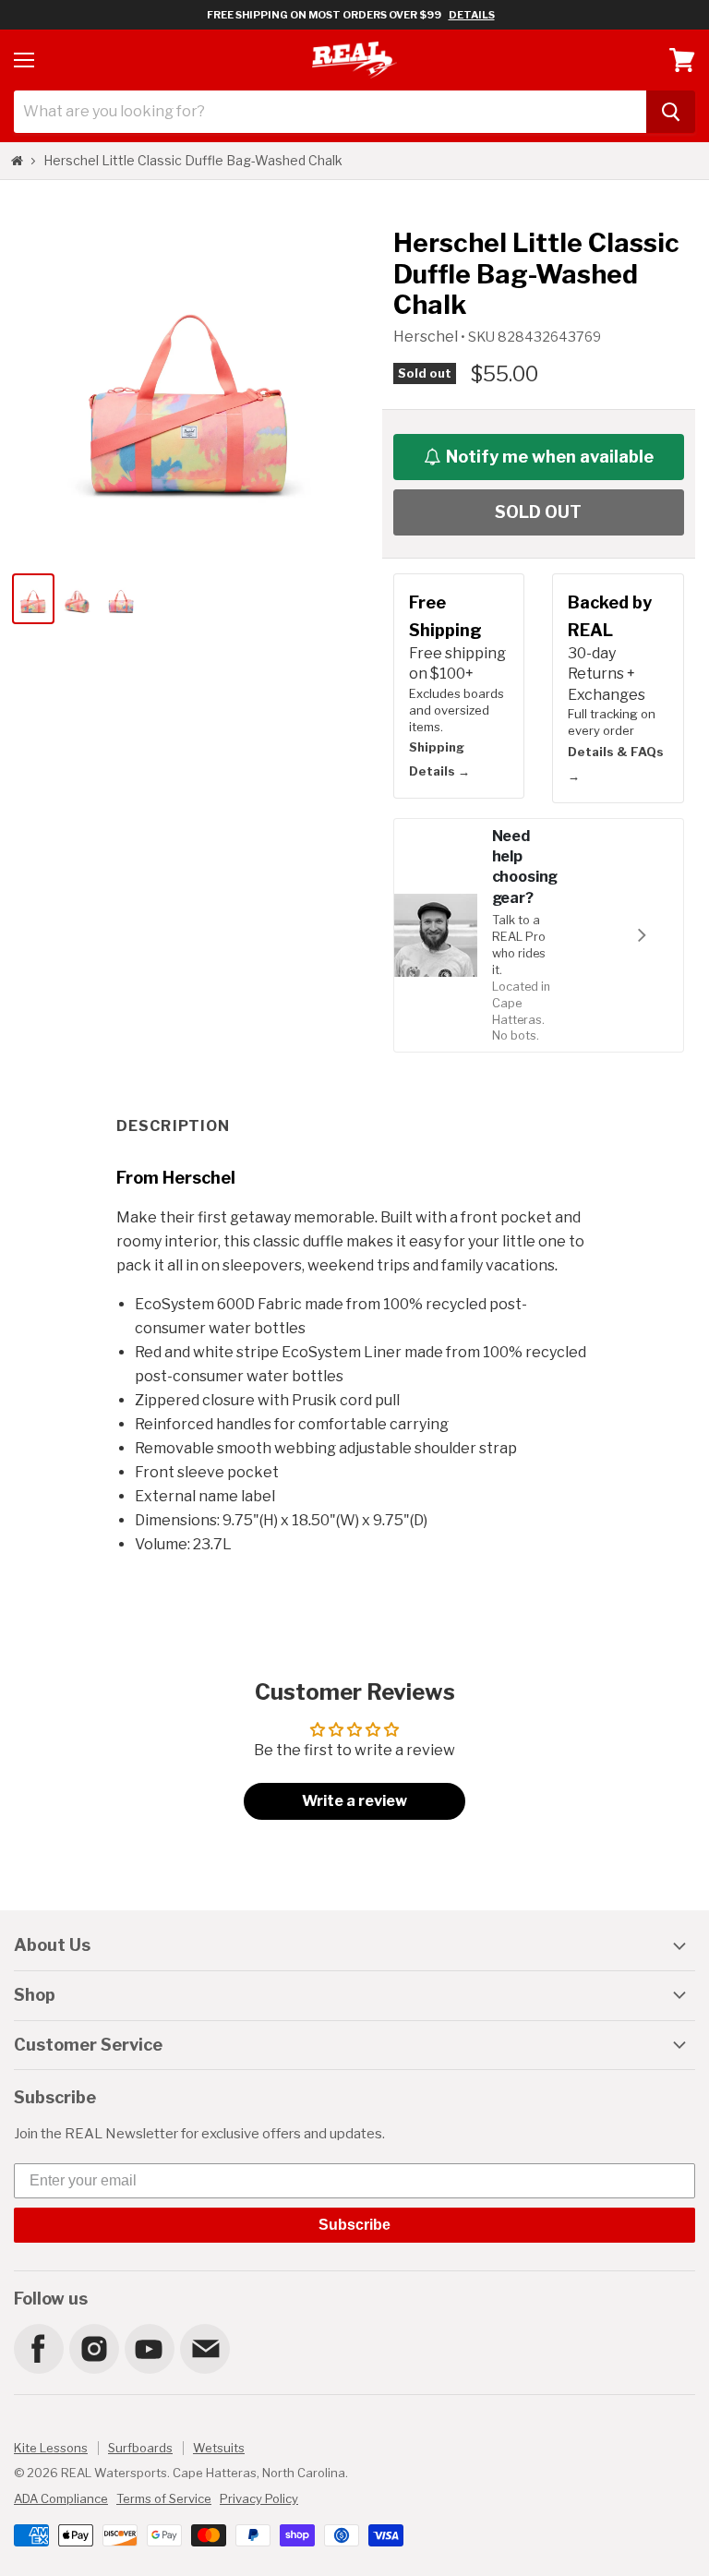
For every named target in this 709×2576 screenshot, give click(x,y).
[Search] (671, 112)
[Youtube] (149, 2348)
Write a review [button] (354, 1801)
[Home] (17, 161)
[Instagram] (93, 2348)
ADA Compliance (61, 2498)
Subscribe (354, 2225)
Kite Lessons (51, 2448)
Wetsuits (219, 2448)
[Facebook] (38, 2348)
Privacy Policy (259, 2498)
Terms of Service (164, 2498)
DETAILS (472, 15)
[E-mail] (204, 2348)
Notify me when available (550, 457)
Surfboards (140, 2448)
